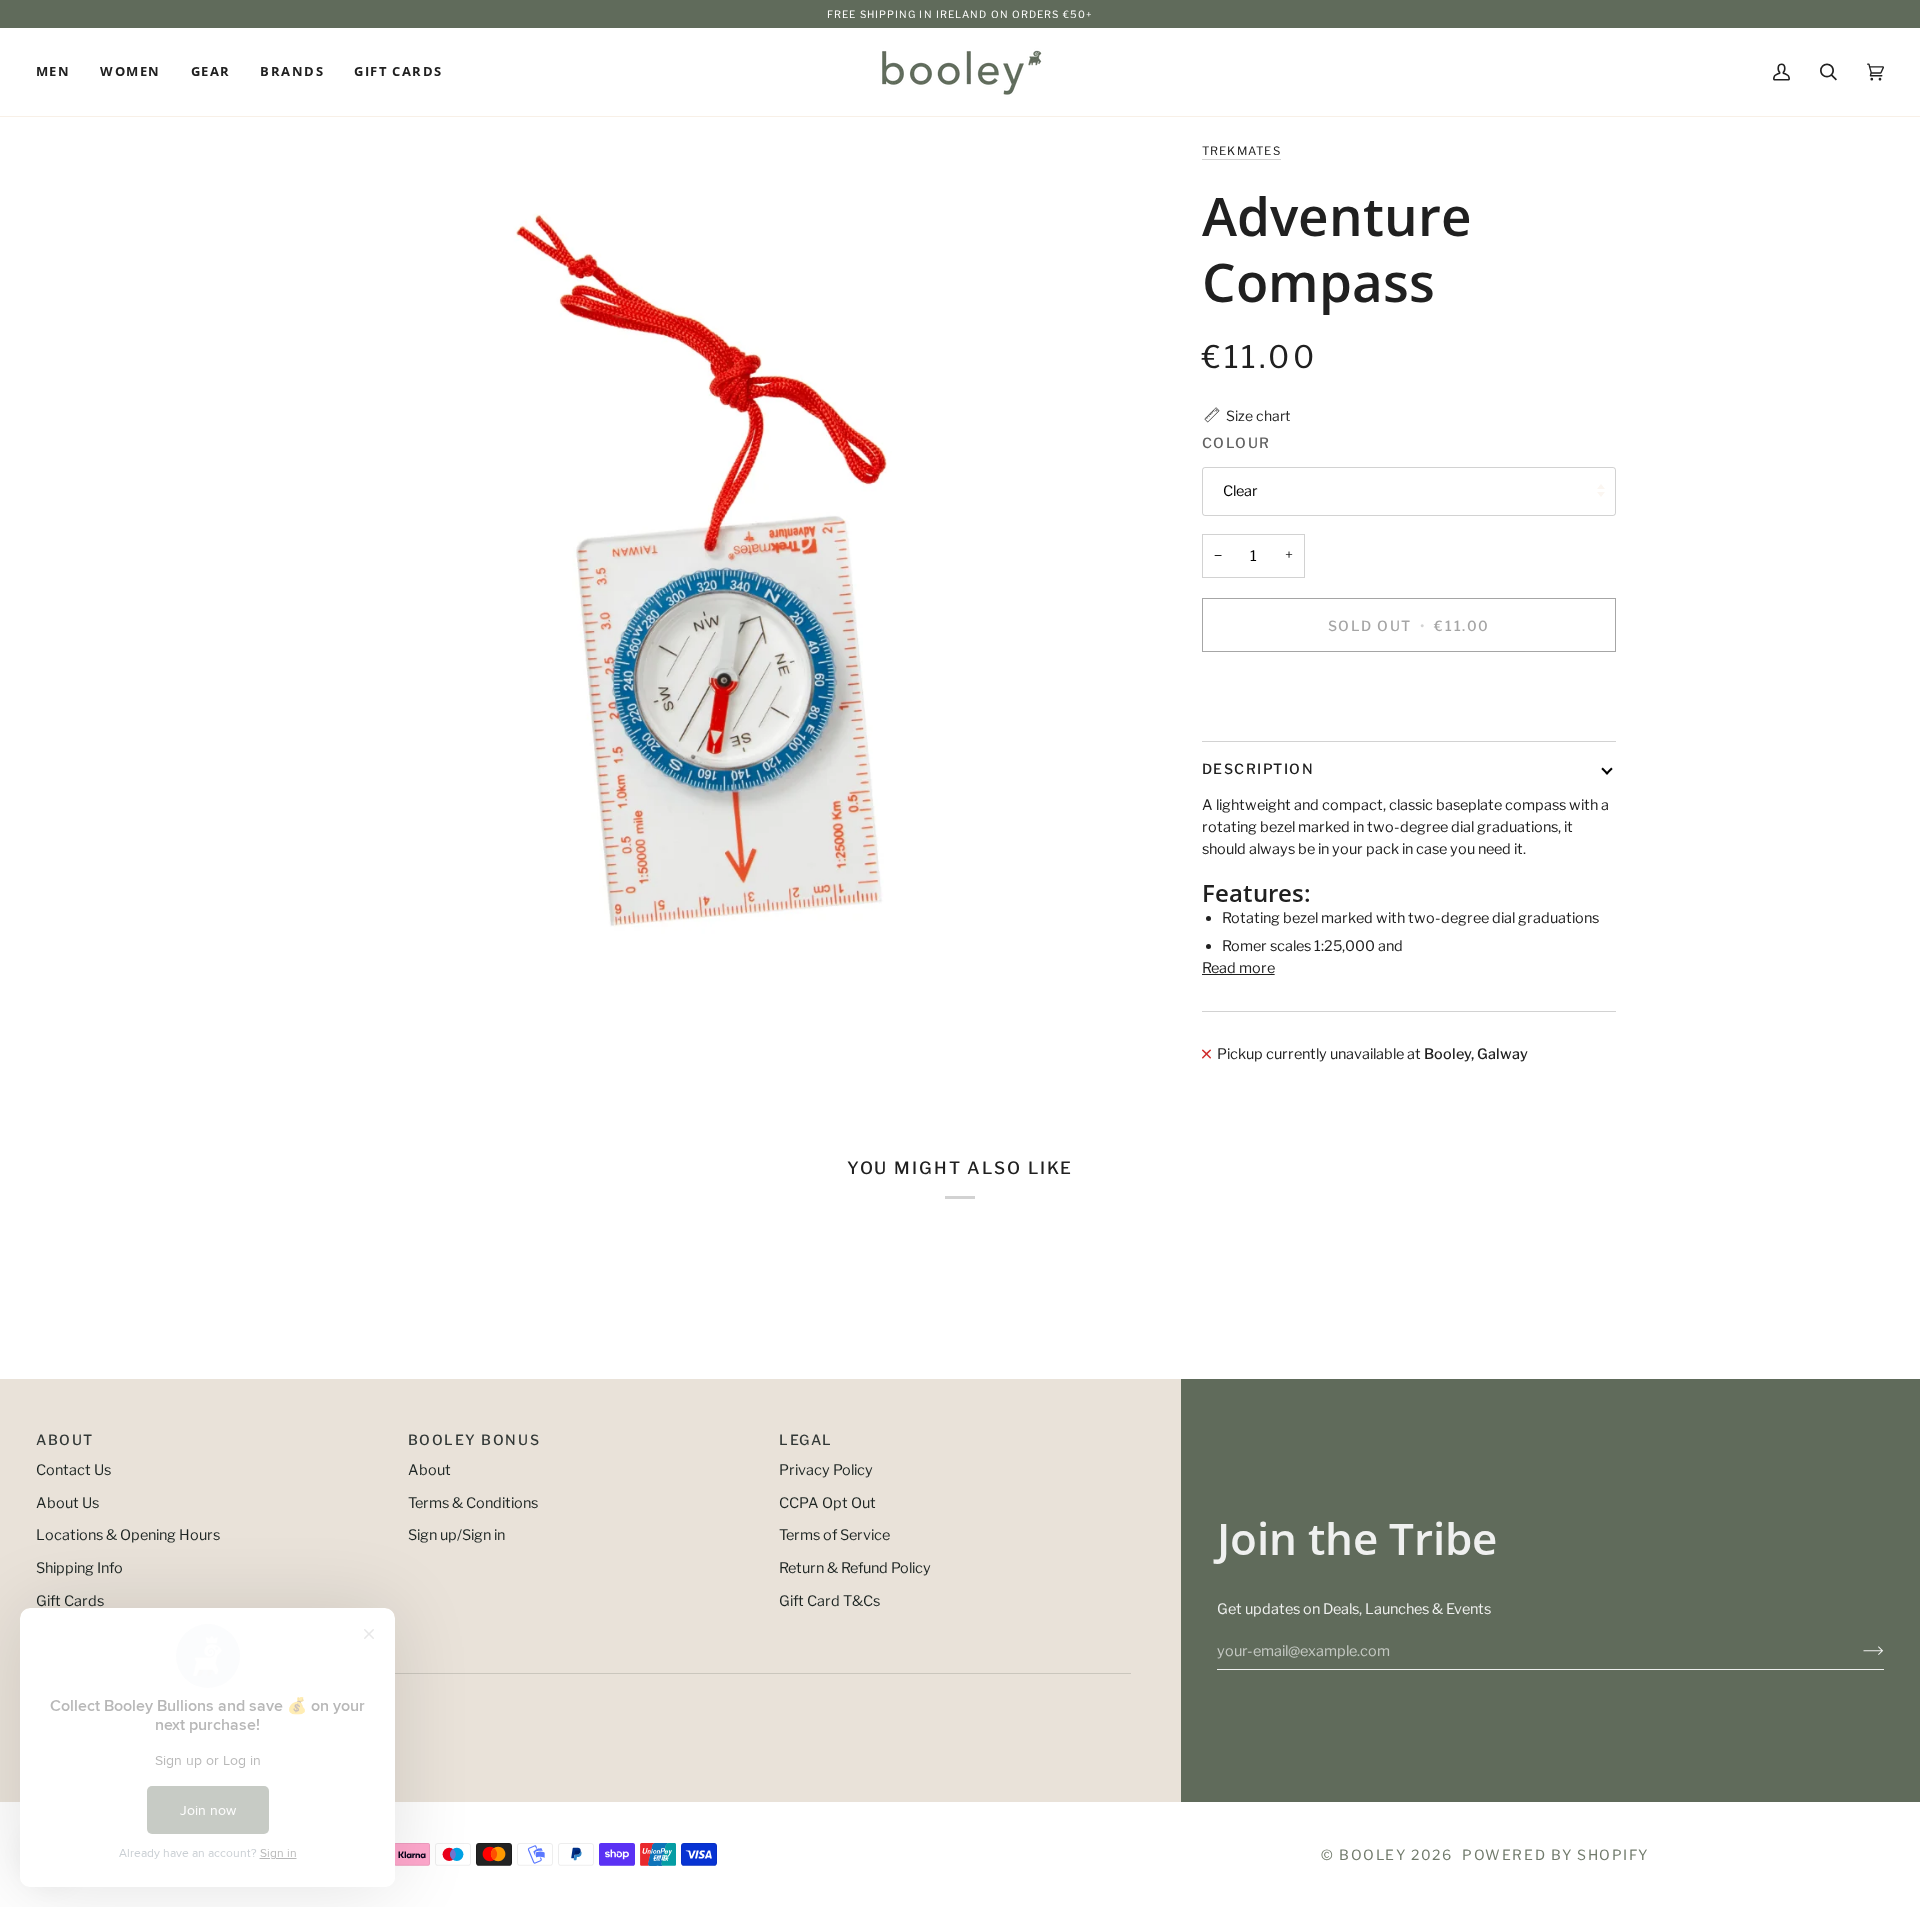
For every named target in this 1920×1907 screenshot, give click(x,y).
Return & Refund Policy (855, 1568)
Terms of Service (834, 1535)
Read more (1238, 968)
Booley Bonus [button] (474, 1439)
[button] (60, 72)
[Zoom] (701, 570)
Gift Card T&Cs (829, 1601)
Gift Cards (70, 1601)
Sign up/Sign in (456, 1535)
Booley (1372, 1854)
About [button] (65, 1439)
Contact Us (73, 1470)
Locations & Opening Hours (128, 1535)
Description (1258, 768)
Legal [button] (806, 1439)
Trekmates (1241, 151)
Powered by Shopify (1555, 1854)
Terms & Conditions (473, 1503)
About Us (67, 1503)
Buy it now (1408, 693)
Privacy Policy (826, 1470)
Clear (1240, 491)
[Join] (1857, 1651)
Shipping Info (79, 1568)
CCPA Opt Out (827, 1503)
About (429, 1470)
